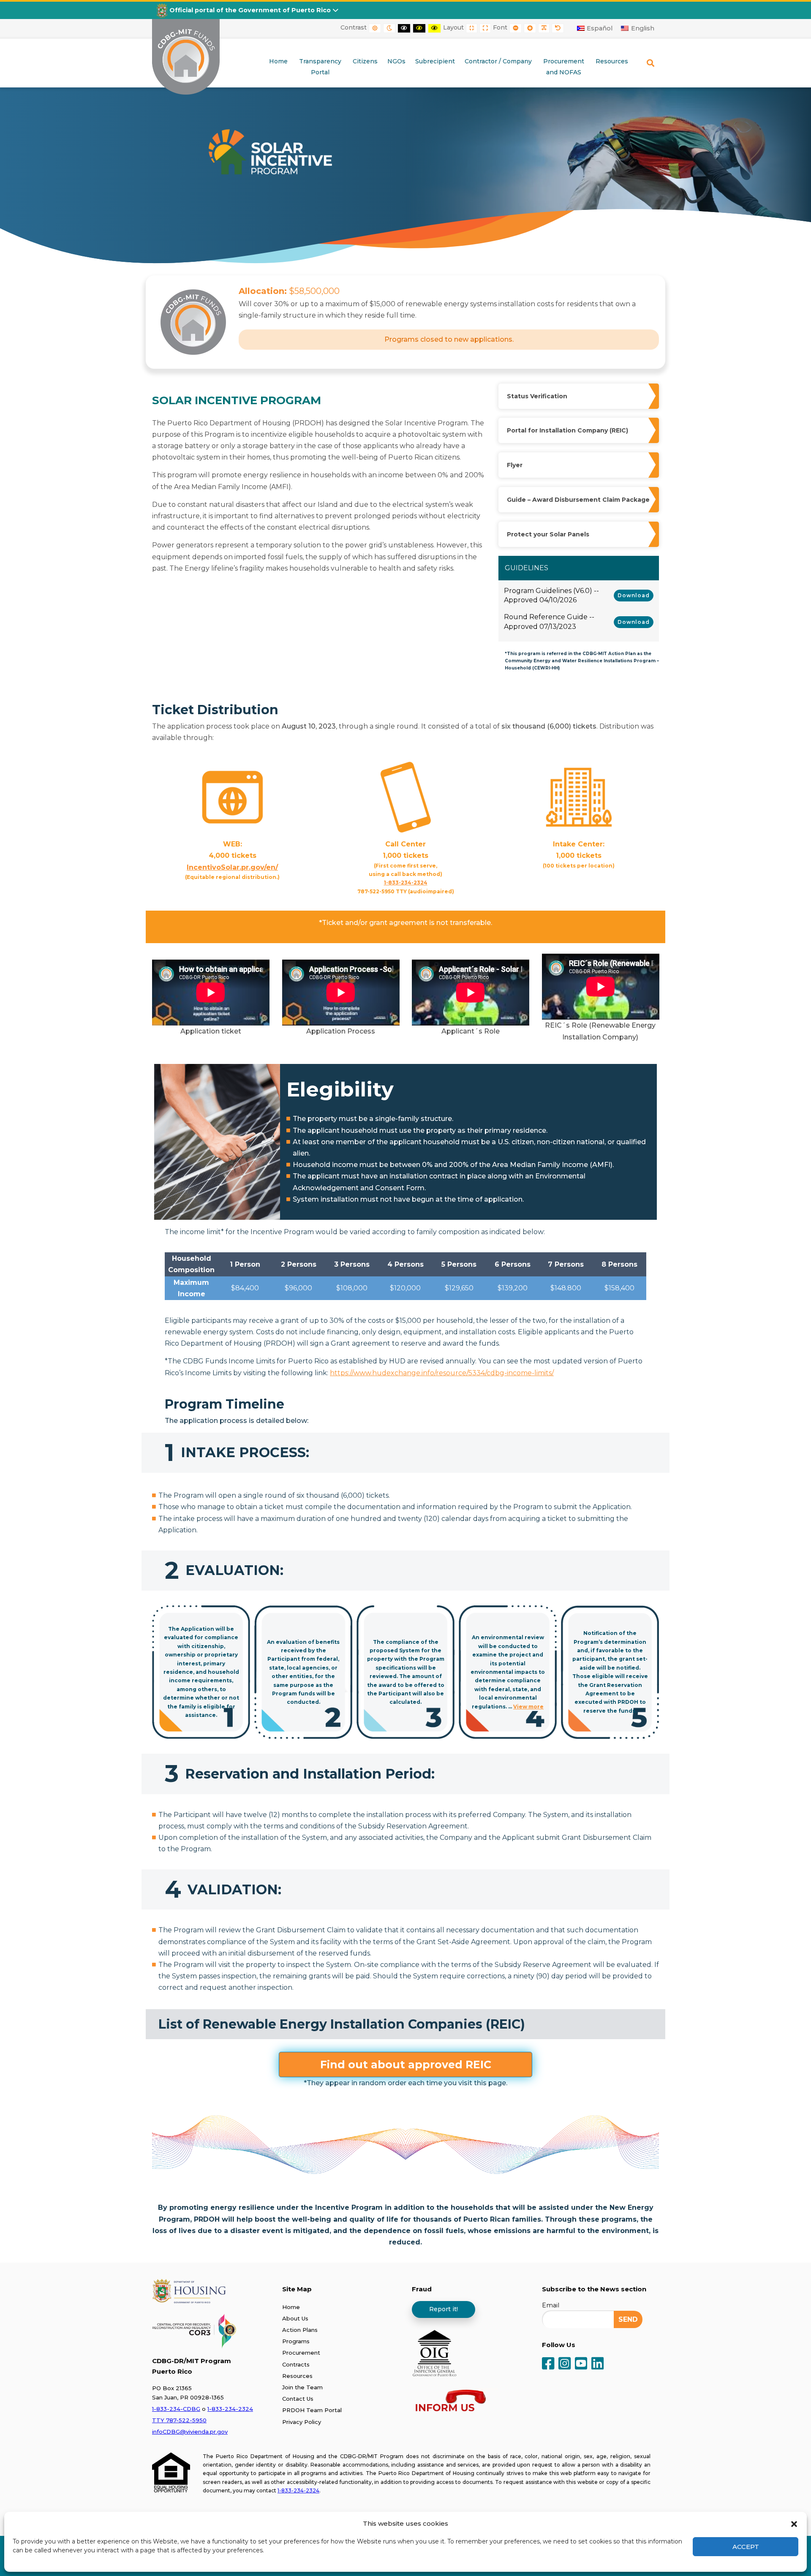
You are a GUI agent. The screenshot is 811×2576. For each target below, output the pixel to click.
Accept (746, 2547)
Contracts (296, 2364)
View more (528, 1707)
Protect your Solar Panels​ (548, 534)
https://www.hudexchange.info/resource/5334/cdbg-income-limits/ (442, 1373)
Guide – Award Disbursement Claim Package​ (578, 500)
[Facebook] (548, 2364)
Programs (296, 2341)
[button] (794, 2523)
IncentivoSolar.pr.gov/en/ (232, 867)
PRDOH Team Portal (312, 2410)
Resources (297, 2376)
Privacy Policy (302, 2422)
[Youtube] (581, 2364)
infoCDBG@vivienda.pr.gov (190, 2432)
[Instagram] (565, 2364)
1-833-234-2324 (406, 883)
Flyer (515, 465)
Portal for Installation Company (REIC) (567, 430)
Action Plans (300, 2330)
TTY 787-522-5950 (179, 2420)
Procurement (301, 2353)
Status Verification (537, 396)
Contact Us (298, 2399)
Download (634, 595)
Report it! (444, 2309)
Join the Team (302, 2387)
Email (551, 2305)
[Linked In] (597, 2364)
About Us (295, 2318)
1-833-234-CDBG (176, 2409)
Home (291, 2307)
